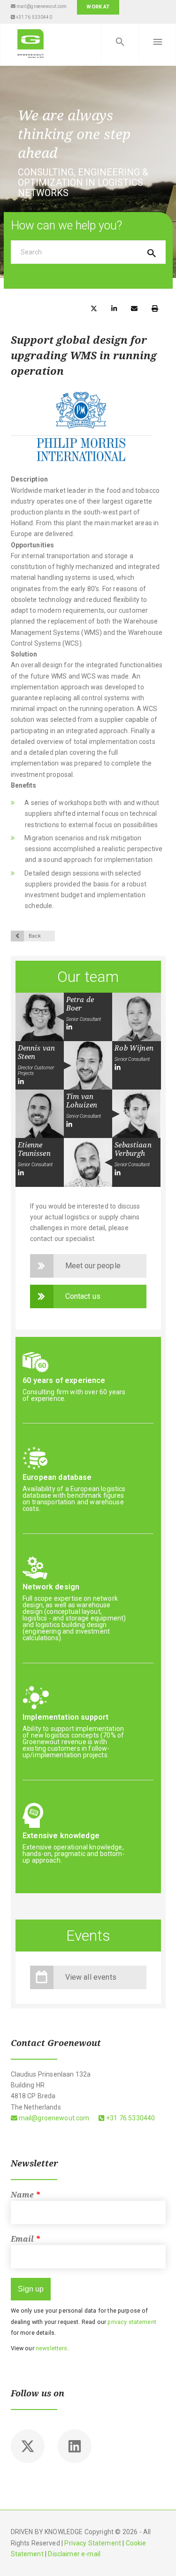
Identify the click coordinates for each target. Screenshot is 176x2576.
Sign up (31, 2289)
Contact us (83, 1296)
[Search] (120, 42)
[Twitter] (28, 2446)
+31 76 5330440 (33, 17)
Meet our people (93, 1266)
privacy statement (132, 2322)
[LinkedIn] (69, 1027)
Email (26, 2239)
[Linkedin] (75, 2446)
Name (26, 2195)
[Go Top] (159, 2555)
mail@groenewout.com (41, 6)
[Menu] (157, 42)
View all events (91, 1977)
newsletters (52, 2348)
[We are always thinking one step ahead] (31, 42)
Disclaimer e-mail (74, 2554)
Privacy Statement (93, 2543)
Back (35, 936)
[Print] (155, 308)
